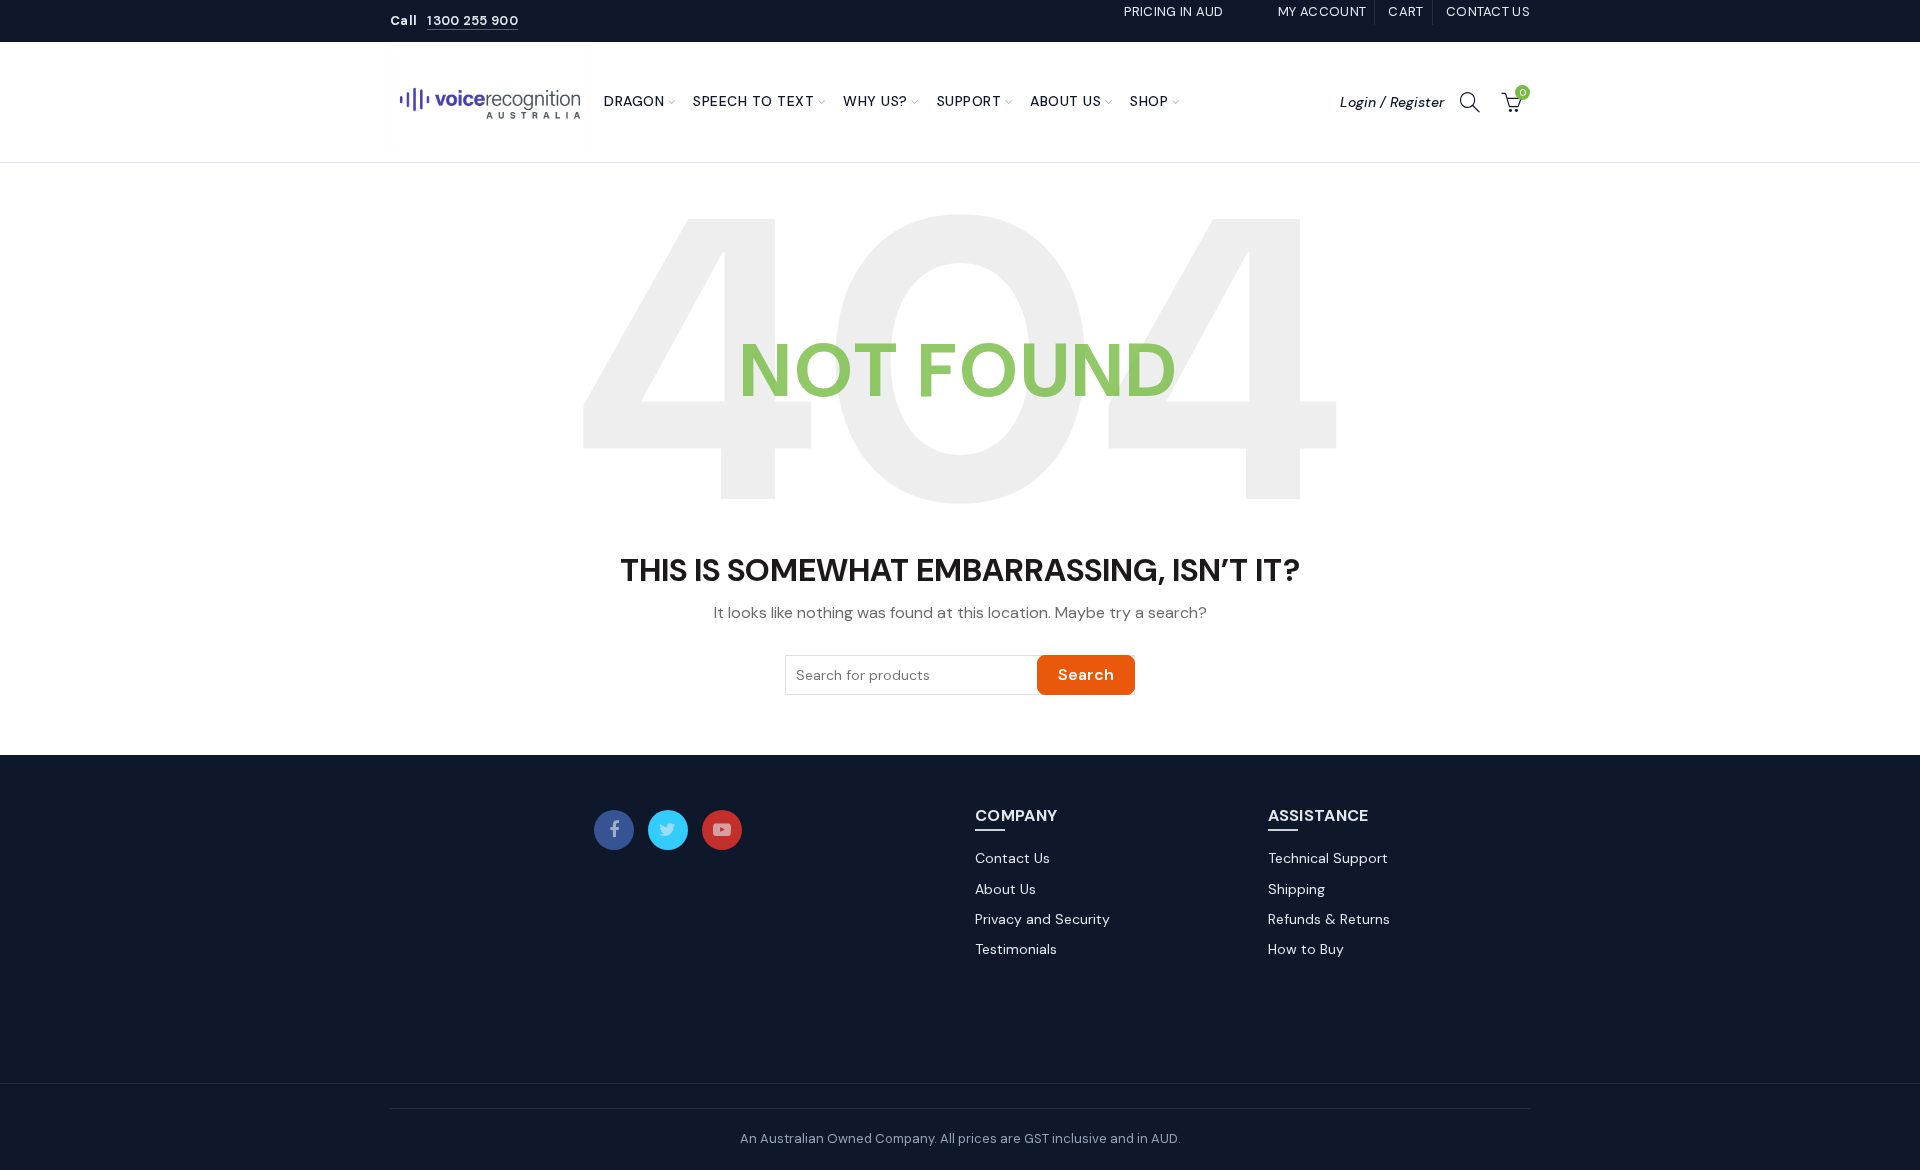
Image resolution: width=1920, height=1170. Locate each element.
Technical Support (1328, 858)
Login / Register (1392, 102)
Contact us (1488, 11)
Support (969, 101)
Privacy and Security (1042, 919)
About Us (1065, 101)
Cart (1405, 11)
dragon (634, 101)
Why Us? (875, 101)
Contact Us (1012, 858)
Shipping (1296, 889)
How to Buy (1306, 949)
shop (1149, 101)
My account (1322, 11)
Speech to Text (753, 101)
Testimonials (1016, 949)
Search (1086, 674)
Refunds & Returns (1329, 919)
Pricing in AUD (1173, 11)
